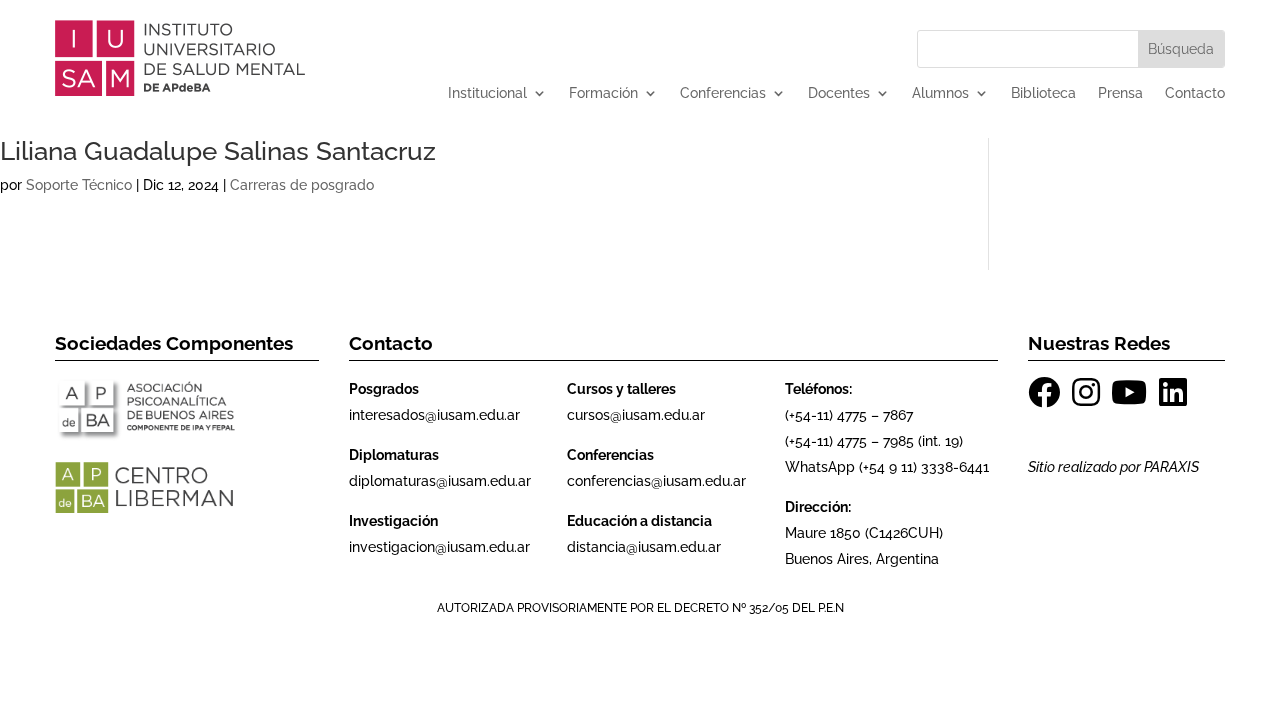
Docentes (839, 93)
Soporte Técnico (79, 185)
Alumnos (940, 93)
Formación (603, 93)
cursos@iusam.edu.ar (636, 415)
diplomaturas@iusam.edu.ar (440, 481)
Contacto (1195, 93)
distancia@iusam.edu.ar (644, 547)
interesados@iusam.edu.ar (434, 415)
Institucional (487, 93)
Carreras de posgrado (302, 185)
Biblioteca (1043, 93)
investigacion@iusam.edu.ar (439, 547)
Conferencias (723, 93)
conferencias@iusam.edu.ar (656, 481)
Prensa (1120, 93)
